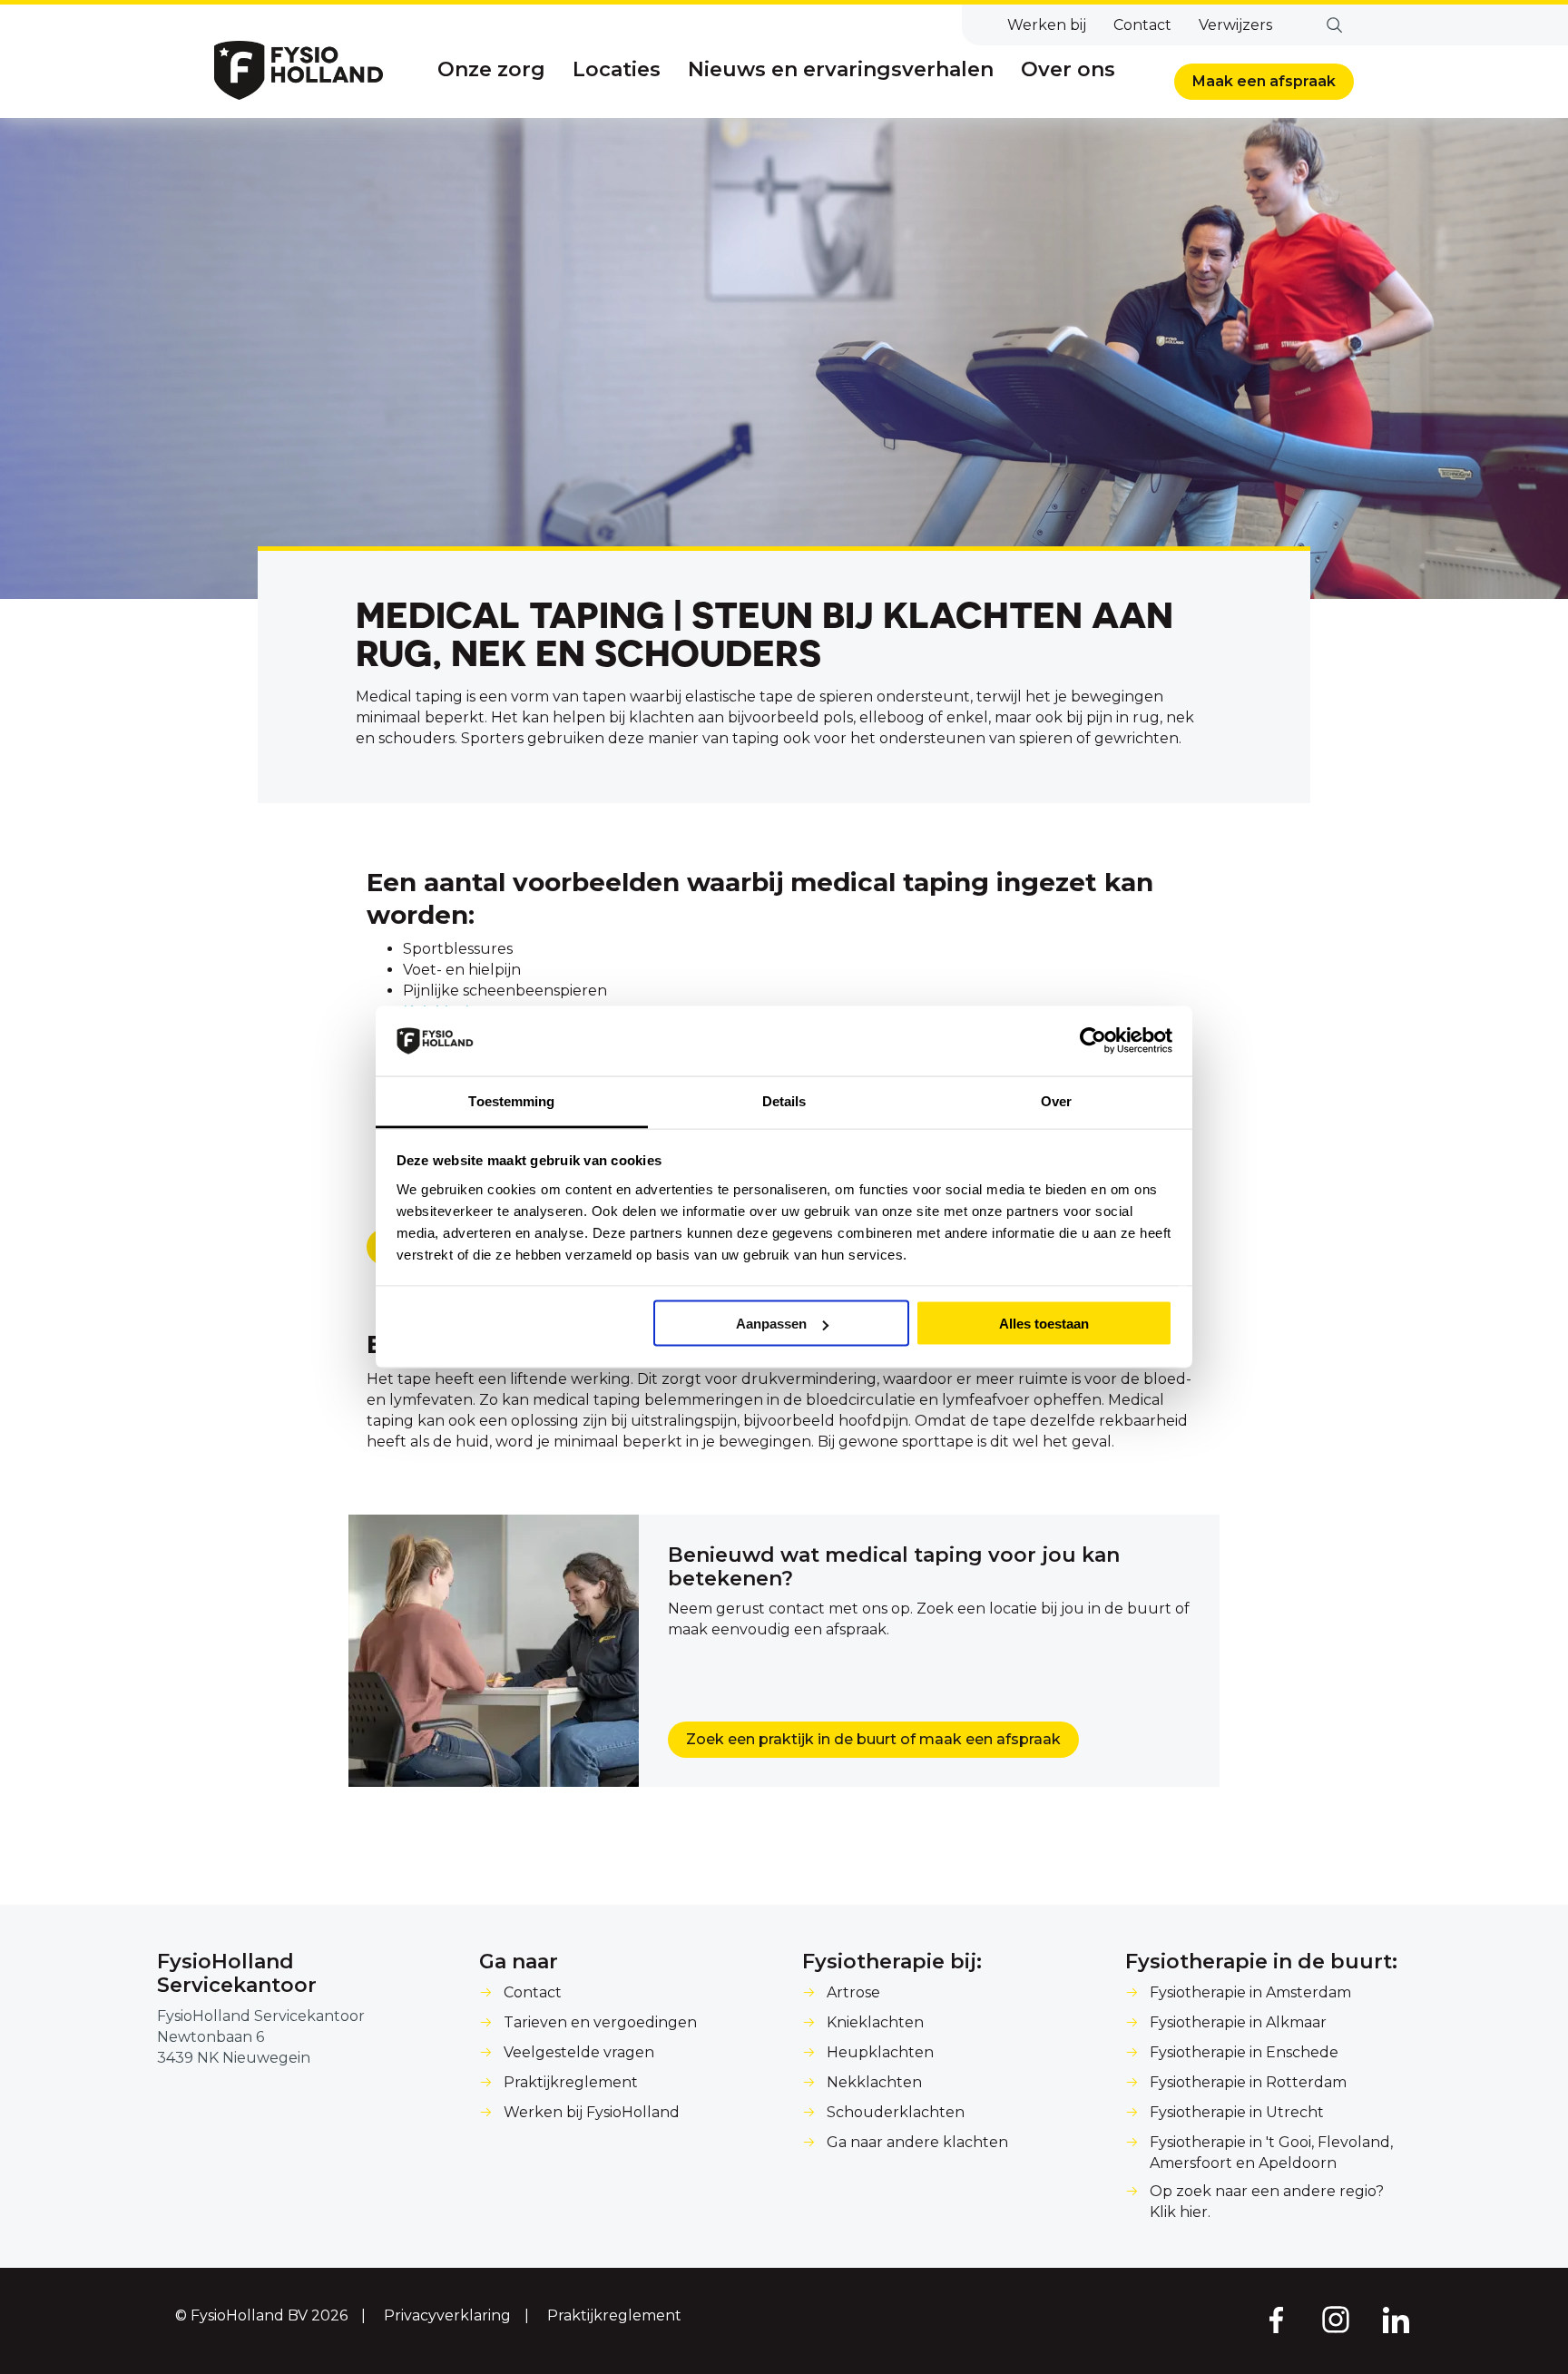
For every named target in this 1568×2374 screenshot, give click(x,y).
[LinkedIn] (1396, 2319)
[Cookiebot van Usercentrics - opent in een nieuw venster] (1093, 1041)
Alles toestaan (1044, 1324)
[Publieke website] (299, 70)
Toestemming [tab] (511, 1100)
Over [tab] (1056, 1100)
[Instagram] (1336, 2319)
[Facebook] (1275, 2319)
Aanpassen (771, 1324)
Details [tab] (784, 1100)
